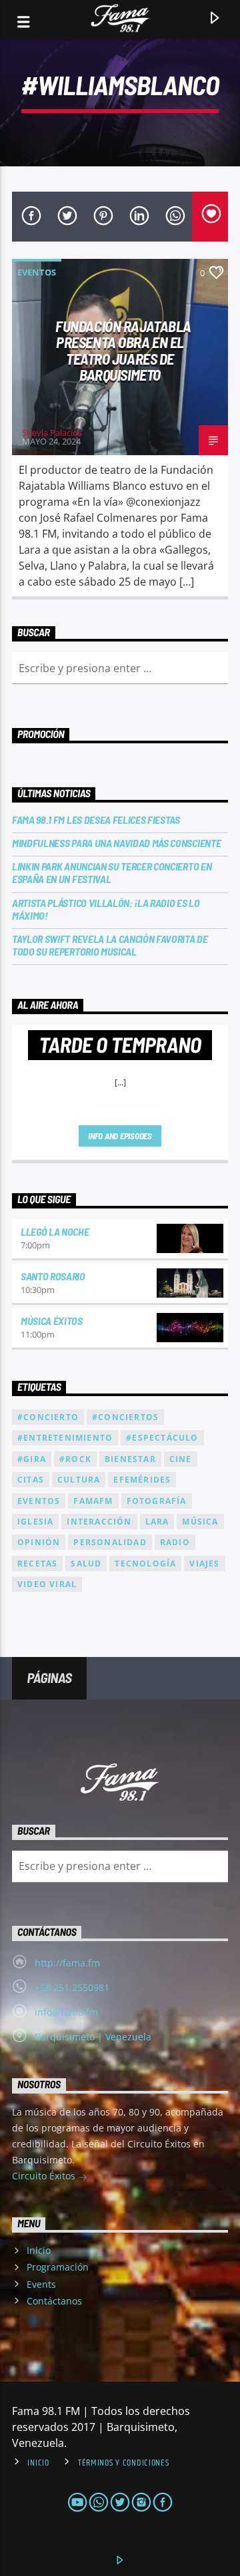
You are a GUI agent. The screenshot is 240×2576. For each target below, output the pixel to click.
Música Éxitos (52, 1321)
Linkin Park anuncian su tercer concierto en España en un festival (112, 872)
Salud (86, 1564)
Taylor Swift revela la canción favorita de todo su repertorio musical (110, 945)
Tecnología (145, 1564)
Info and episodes (120, 1136)
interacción (99, 1522)
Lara (157, 1522)
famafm (93, 1501)
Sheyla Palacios (52, 433)
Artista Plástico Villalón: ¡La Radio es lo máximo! (106, 909)
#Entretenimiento (65, 1438)
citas (31, 1480)
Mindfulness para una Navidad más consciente (116, 843)
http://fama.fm (67, 1963)
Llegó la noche (55, 1231)
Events (41, 2284)
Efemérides (142, 1480)
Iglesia (35, 1522)
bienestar (130, 1459)
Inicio (39, 2250)
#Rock (75, 1459)
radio (175, 1542)
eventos (39, 1501)
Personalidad (110, 1542)
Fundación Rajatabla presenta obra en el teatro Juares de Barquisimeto (123, 351)
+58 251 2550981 (72, 1987)
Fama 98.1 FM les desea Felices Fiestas (96, 820)
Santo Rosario (53, 1276)
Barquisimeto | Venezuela (93, 2037)
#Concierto (48, 1417)
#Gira (32, 1459)
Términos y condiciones (124, 2463)
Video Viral (47, 1584)
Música (200, 1522)
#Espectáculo (162, 1438)
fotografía (157, 1501)
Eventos (37, 272)
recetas (37, 1564)
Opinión (39, 1542)
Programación (58, 2267)
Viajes (204, 1564)
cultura (79, 1480)
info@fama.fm (66, 2012)
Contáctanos (54, 2301)
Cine (181, 1459)
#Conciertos (125, 1417)
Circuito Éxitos (45, 2176)
